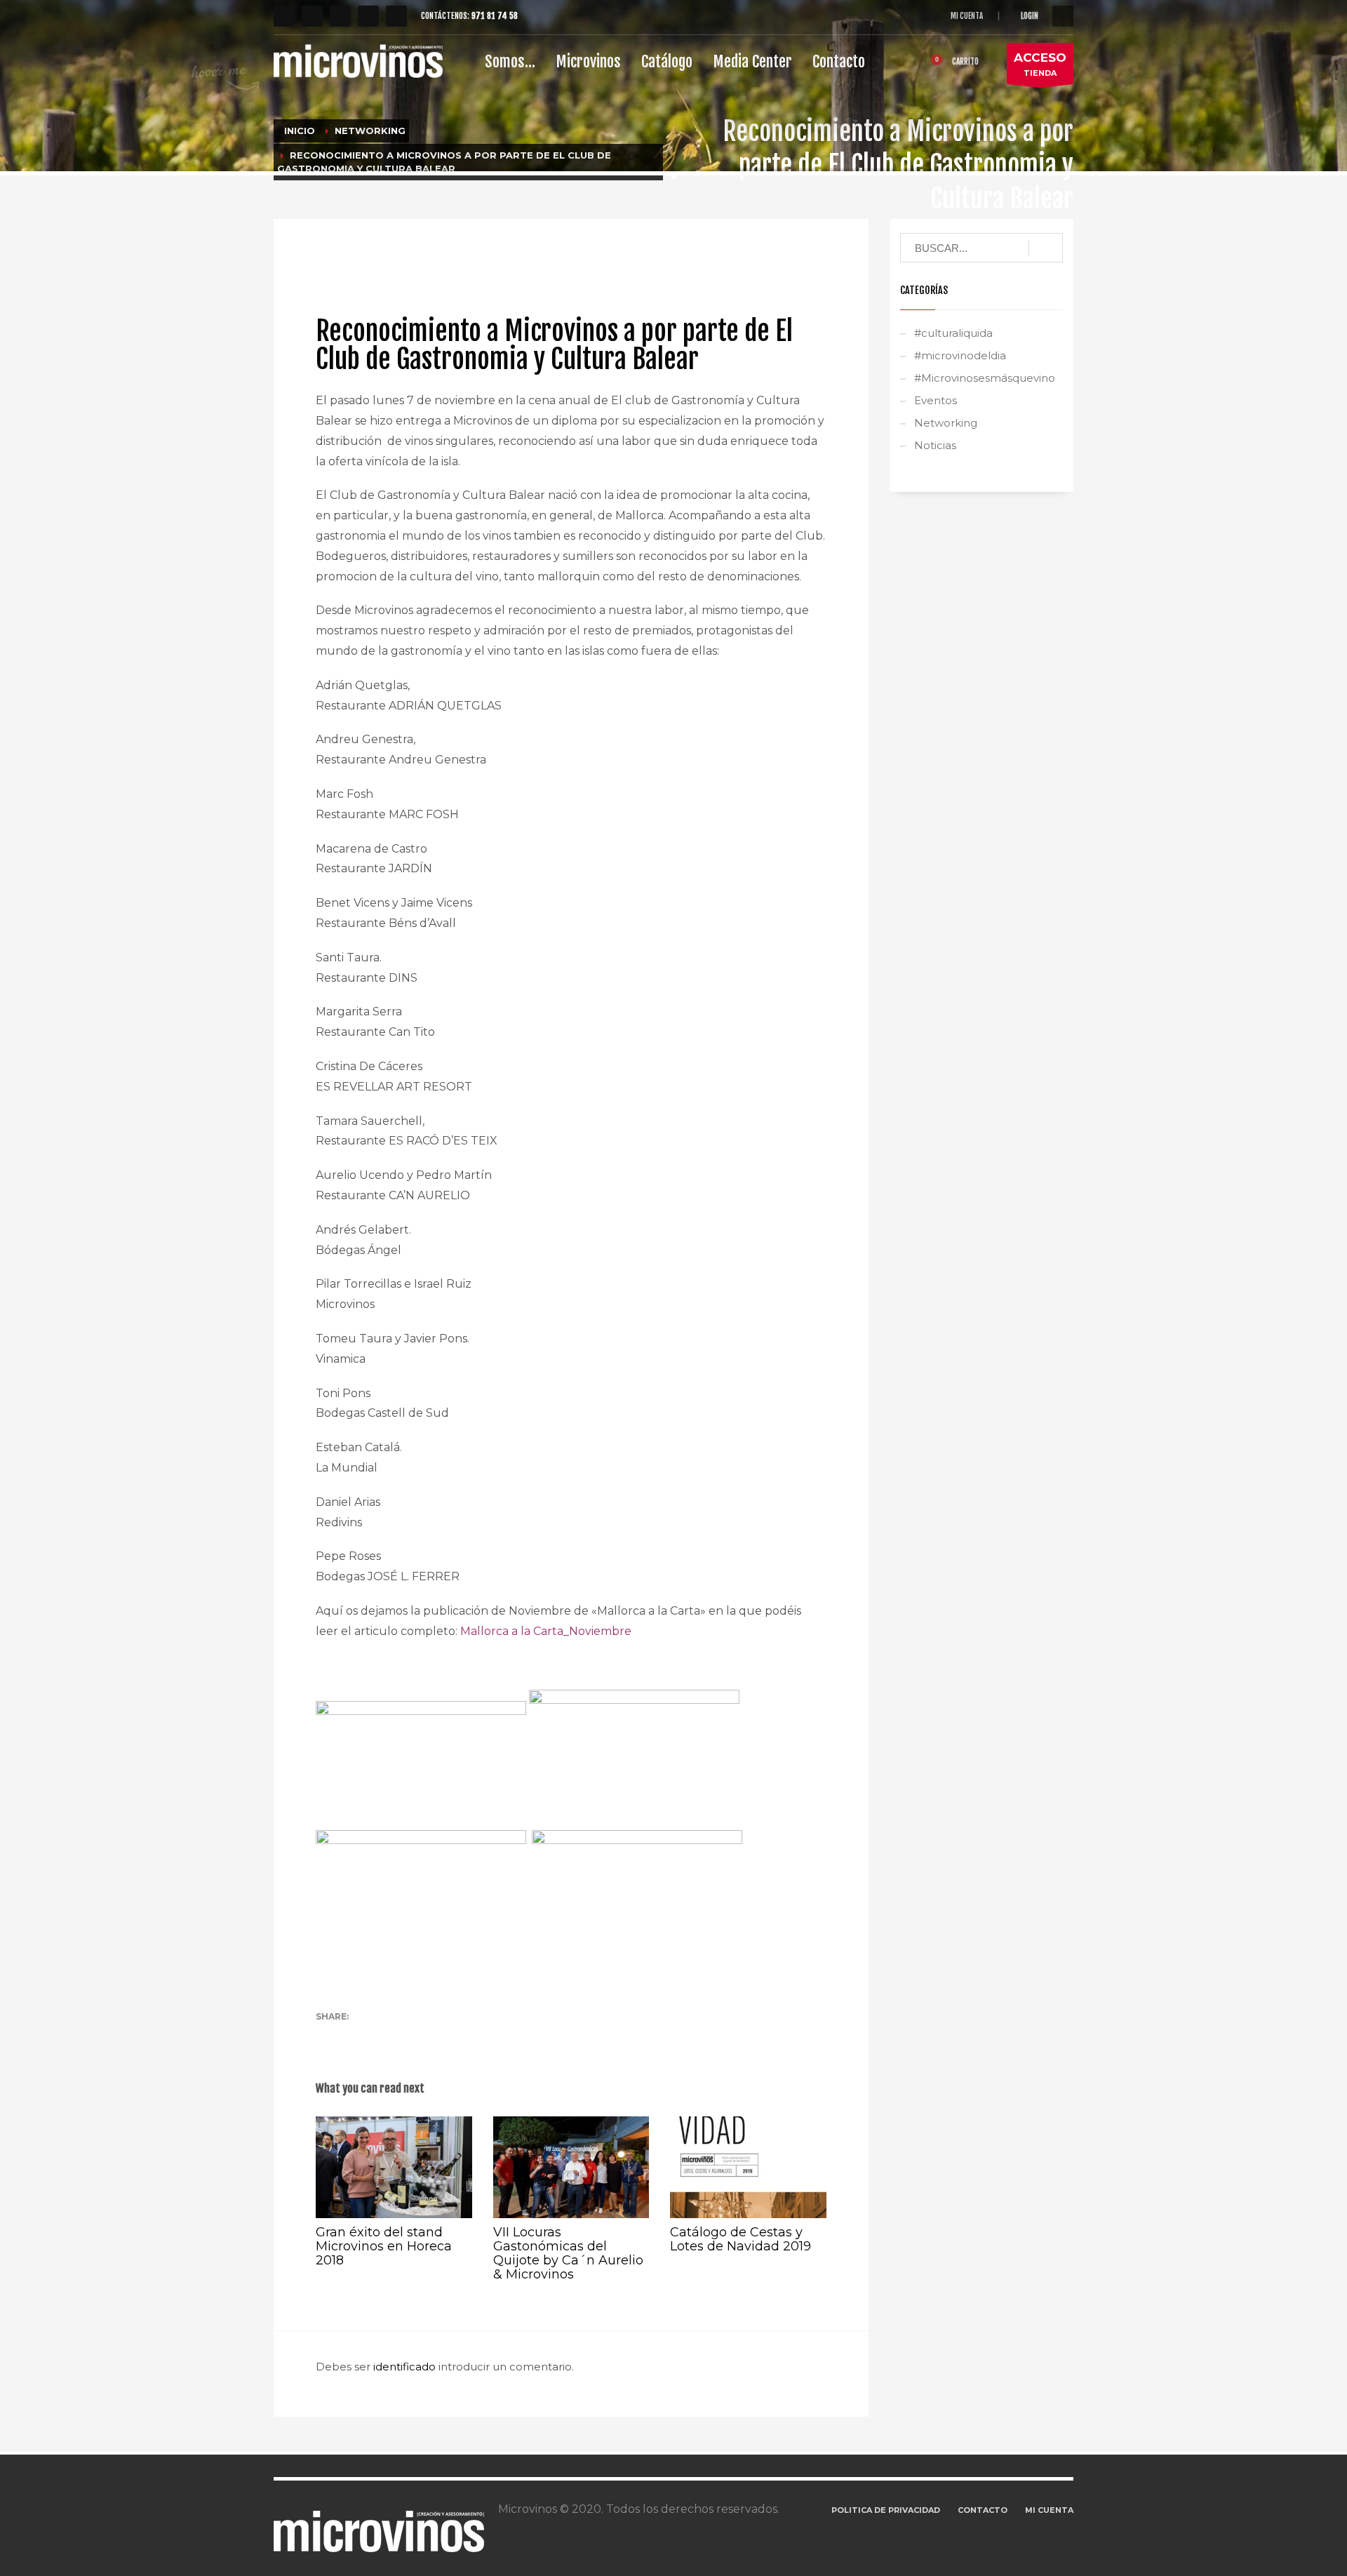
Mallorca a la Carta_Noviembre (546, 1631)
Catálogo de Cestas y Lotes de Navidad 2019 (740, 2239)
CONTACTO (983, 2510)
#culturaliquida (953, 333)
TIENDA (1040, 64)
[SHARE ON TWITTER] (326, 2036)
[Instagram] (340, 16)
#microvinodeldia (960, 355)
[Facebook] (284, 16)
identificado (406, 2367)
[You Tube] (368, 16)
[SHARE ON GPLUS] (375, 2036)
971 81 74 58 (495, 16)
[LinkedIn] (396, 16)
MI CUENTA (967, 16)
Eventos (936, 400)
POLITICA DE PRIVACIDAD (886, 2510)
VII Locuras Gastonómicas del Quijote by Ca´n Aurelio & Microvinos (568, 2253)
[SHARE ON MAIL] (424, 2036)
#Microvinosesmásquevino (985, 378)
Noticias (562, 256)
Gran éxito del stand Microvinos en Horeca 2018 (384, 2246)
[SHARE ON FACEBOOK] (351, 2036)
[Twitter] (312, 16)
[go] (1046, 248)
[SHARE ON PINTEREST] (400, 2036)
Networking (517, 256)
